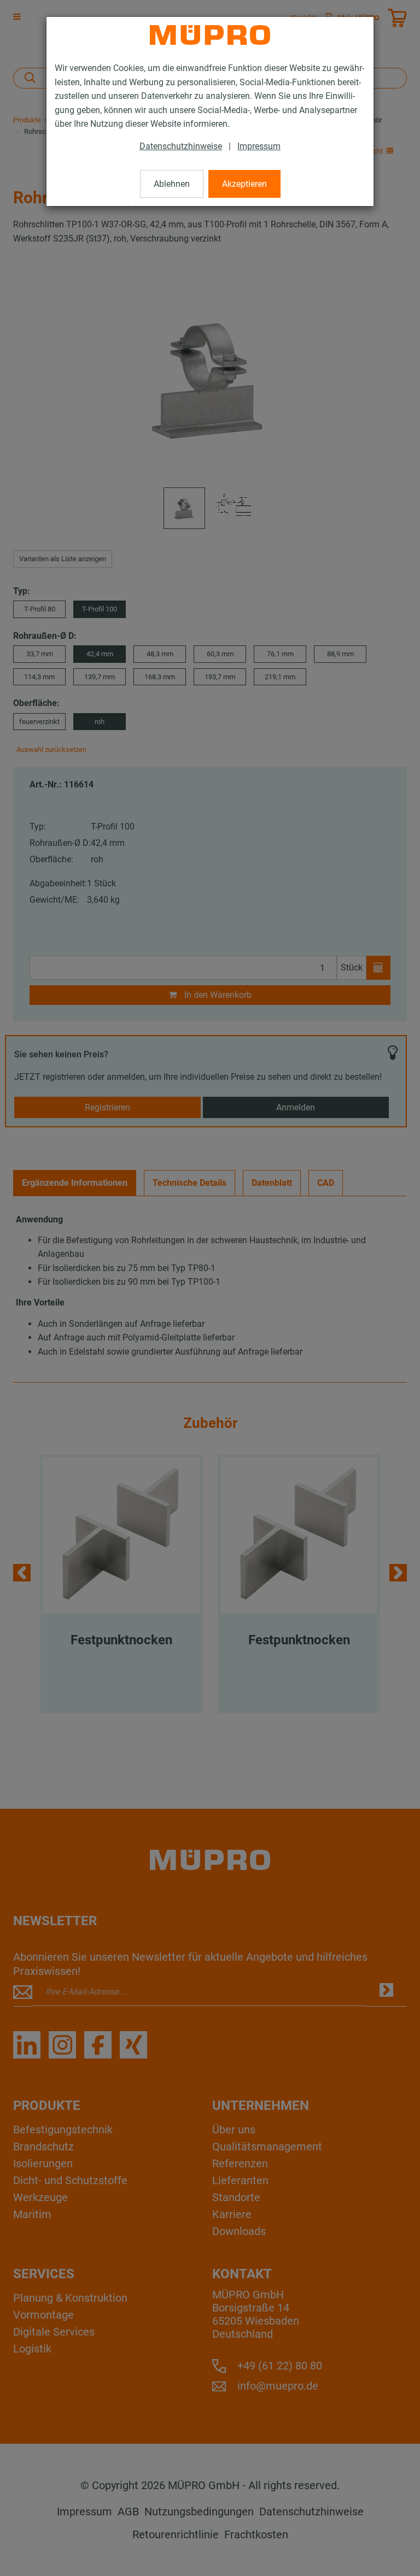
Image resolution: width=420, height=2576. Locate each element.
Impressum (259, 146)
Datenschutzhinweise (181, 146)
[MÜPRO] (210, 35)
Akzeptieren (244, 184)
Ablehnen (172, 184)
